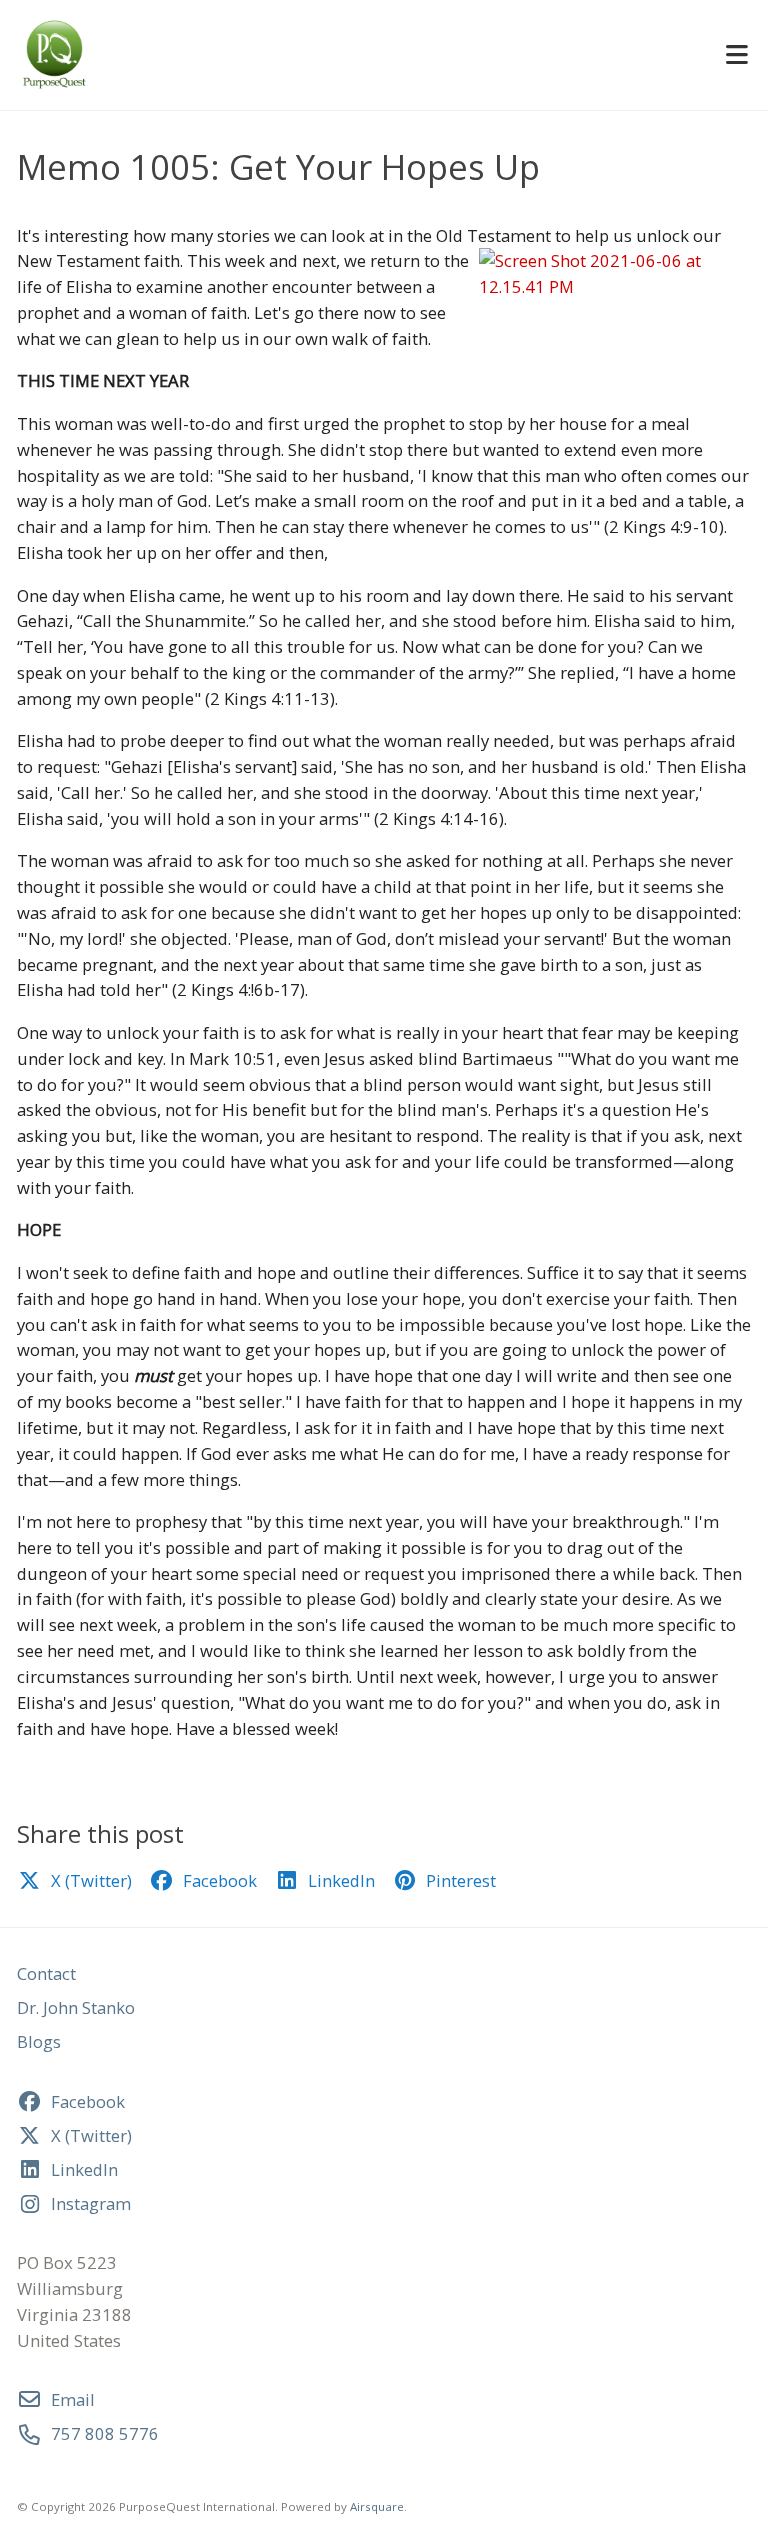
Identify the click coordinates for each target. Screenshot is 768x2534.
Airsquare (377, 2506)
